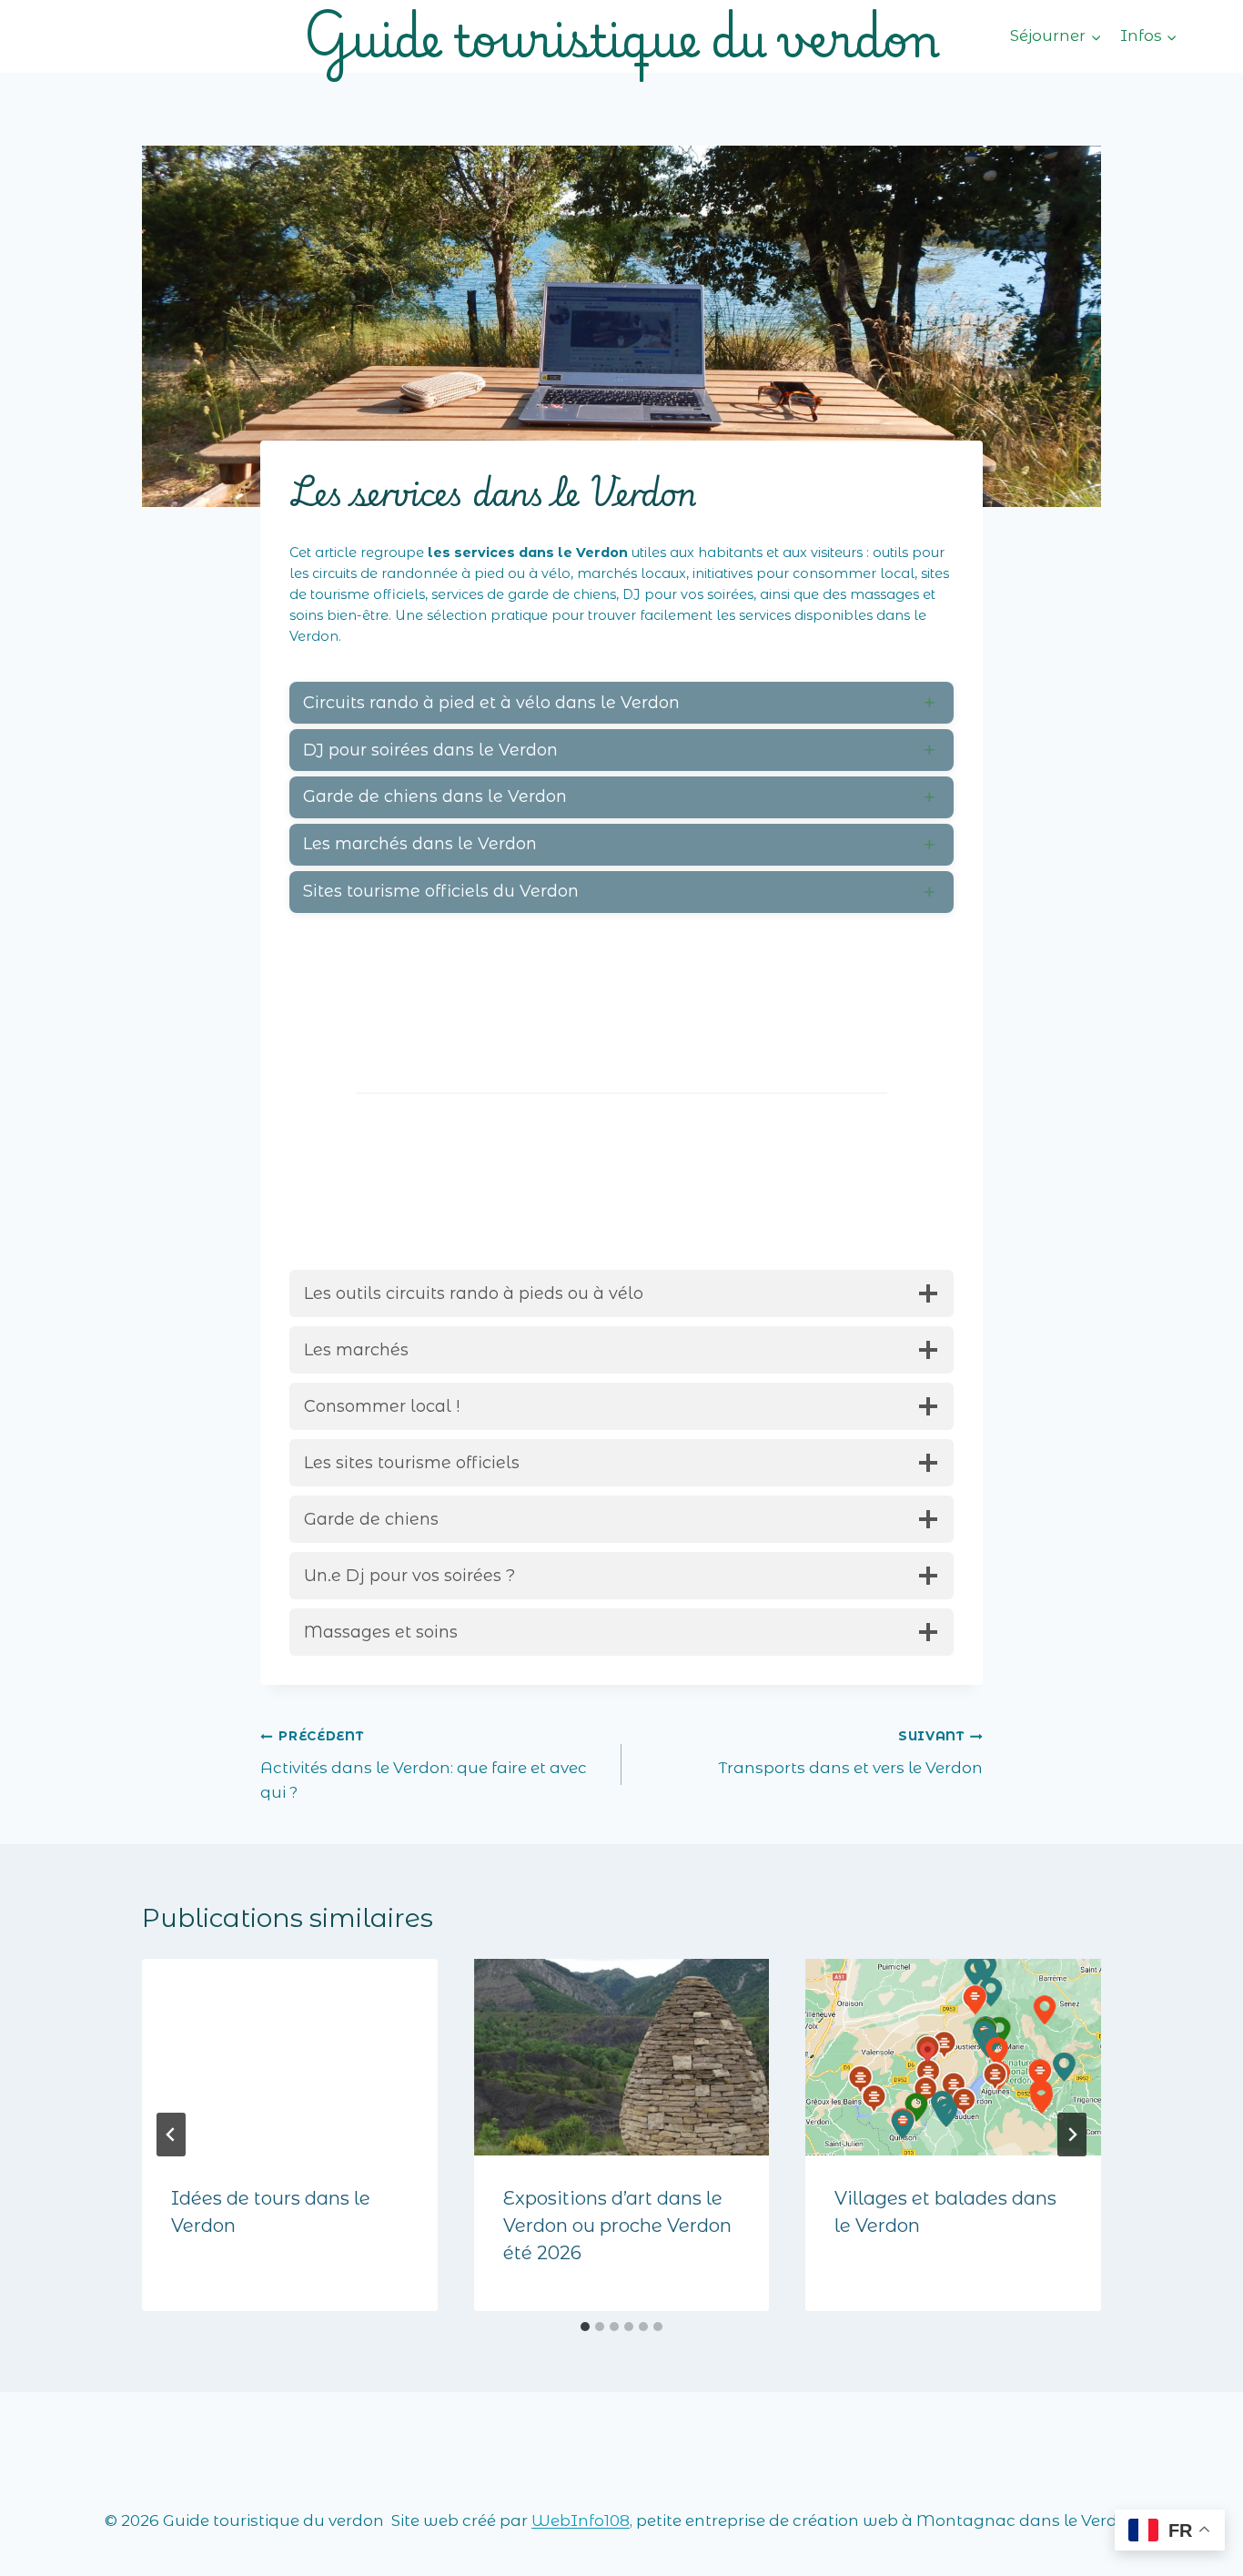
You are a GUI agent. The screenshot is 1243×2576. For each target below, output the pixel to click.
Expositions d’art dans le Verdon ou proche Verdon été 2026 (617, 2226)
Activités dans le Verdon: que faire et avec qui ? (424, 1765)
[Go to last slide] (171, 2135)
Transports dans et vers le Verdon (850, 1753)
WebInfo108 (581, 2520)
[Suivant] (1072, 2135)
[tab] (585, 2327)
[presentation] (290, 2057)
